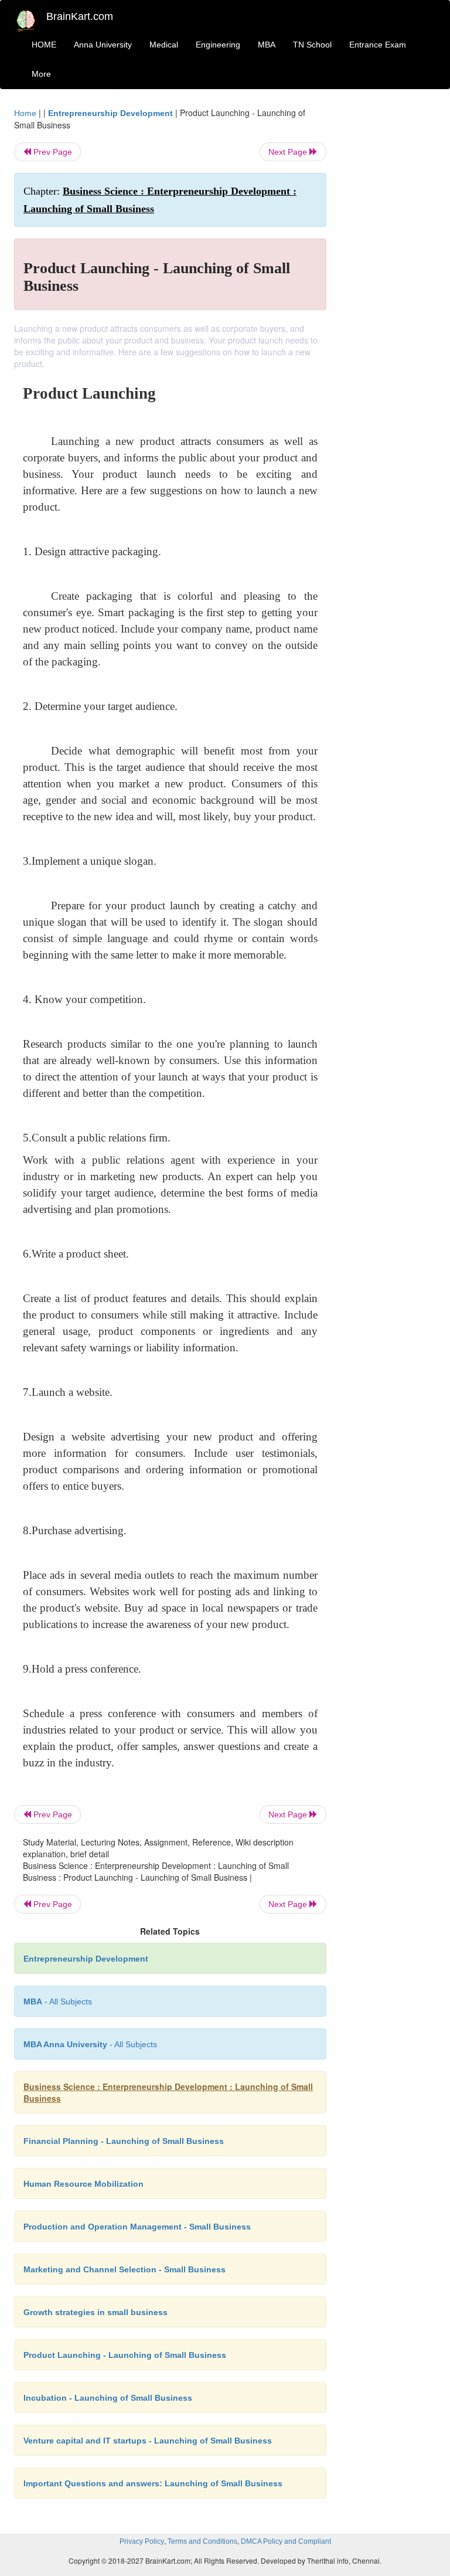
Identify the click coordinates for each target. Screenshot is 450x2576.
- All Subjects (58, 2001)
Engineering (218, 45)
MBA (267, 45)
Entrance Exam (378, 45)
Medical (164, 45)
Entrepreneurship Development (110, 113)
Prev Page (52, 152)
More (41, 74)
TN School (312, 45)
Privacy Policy (142, 2541)
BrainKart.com (80, 16)
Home (25, 113)
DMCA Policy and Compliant (286, 2541)
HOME (44, 45)
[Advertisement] (390, 283)
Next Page (289, 152)
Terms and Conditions (202, 2541)
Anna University (103, 45)
